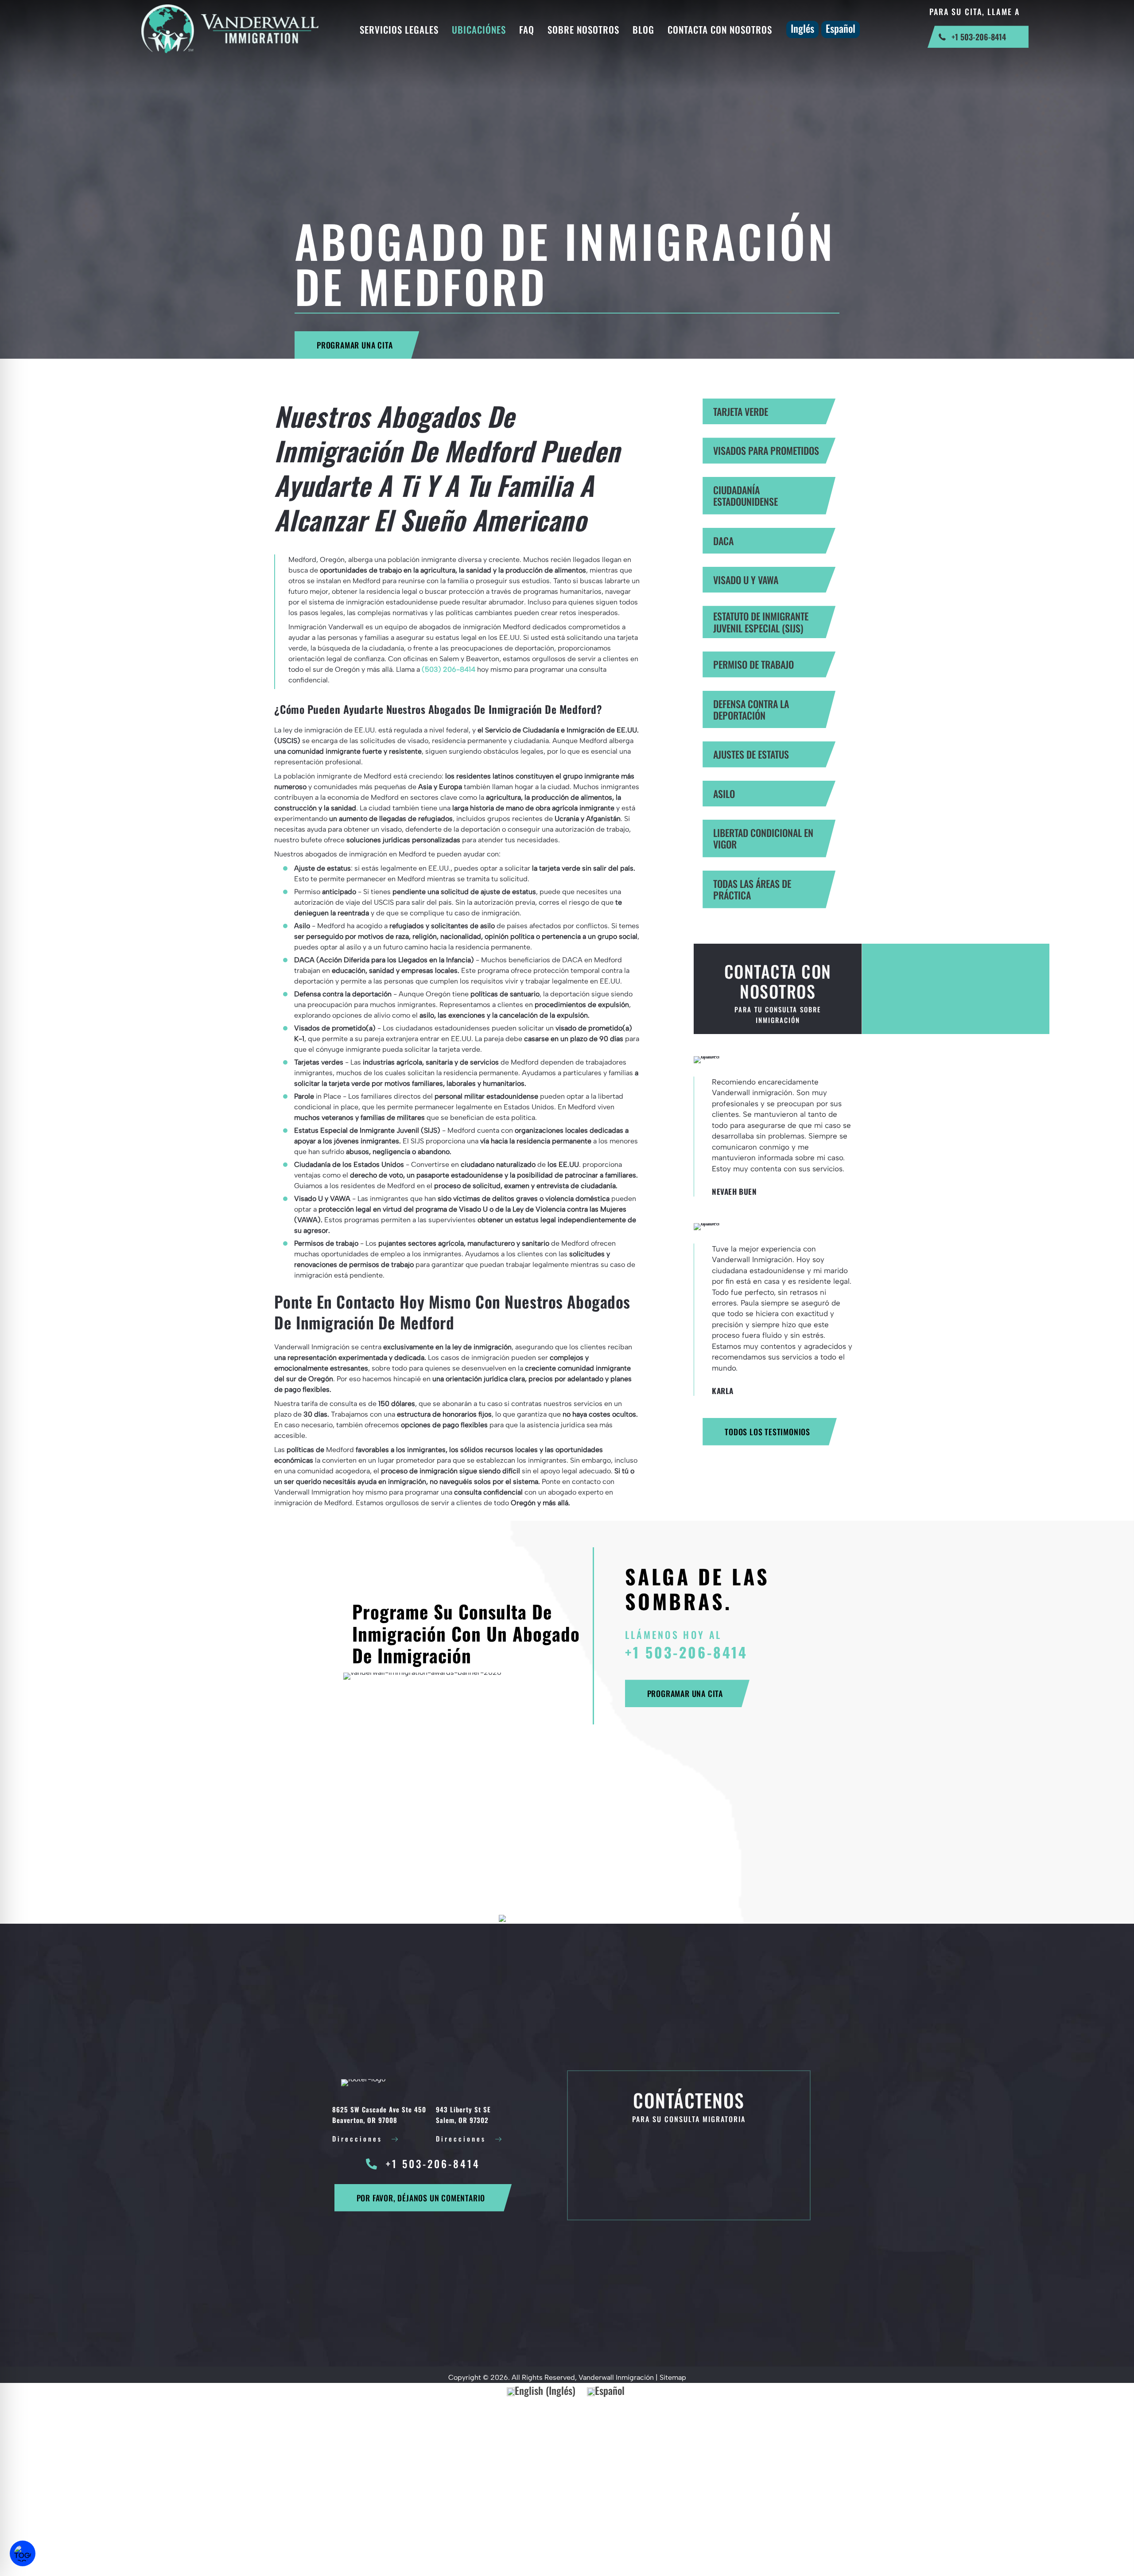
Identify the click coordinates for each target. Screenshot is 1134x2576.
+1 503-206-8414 (686, 1652)
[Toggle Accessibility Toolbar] (23, 2553)
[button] (357, 345)
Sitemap (673, 2377)
